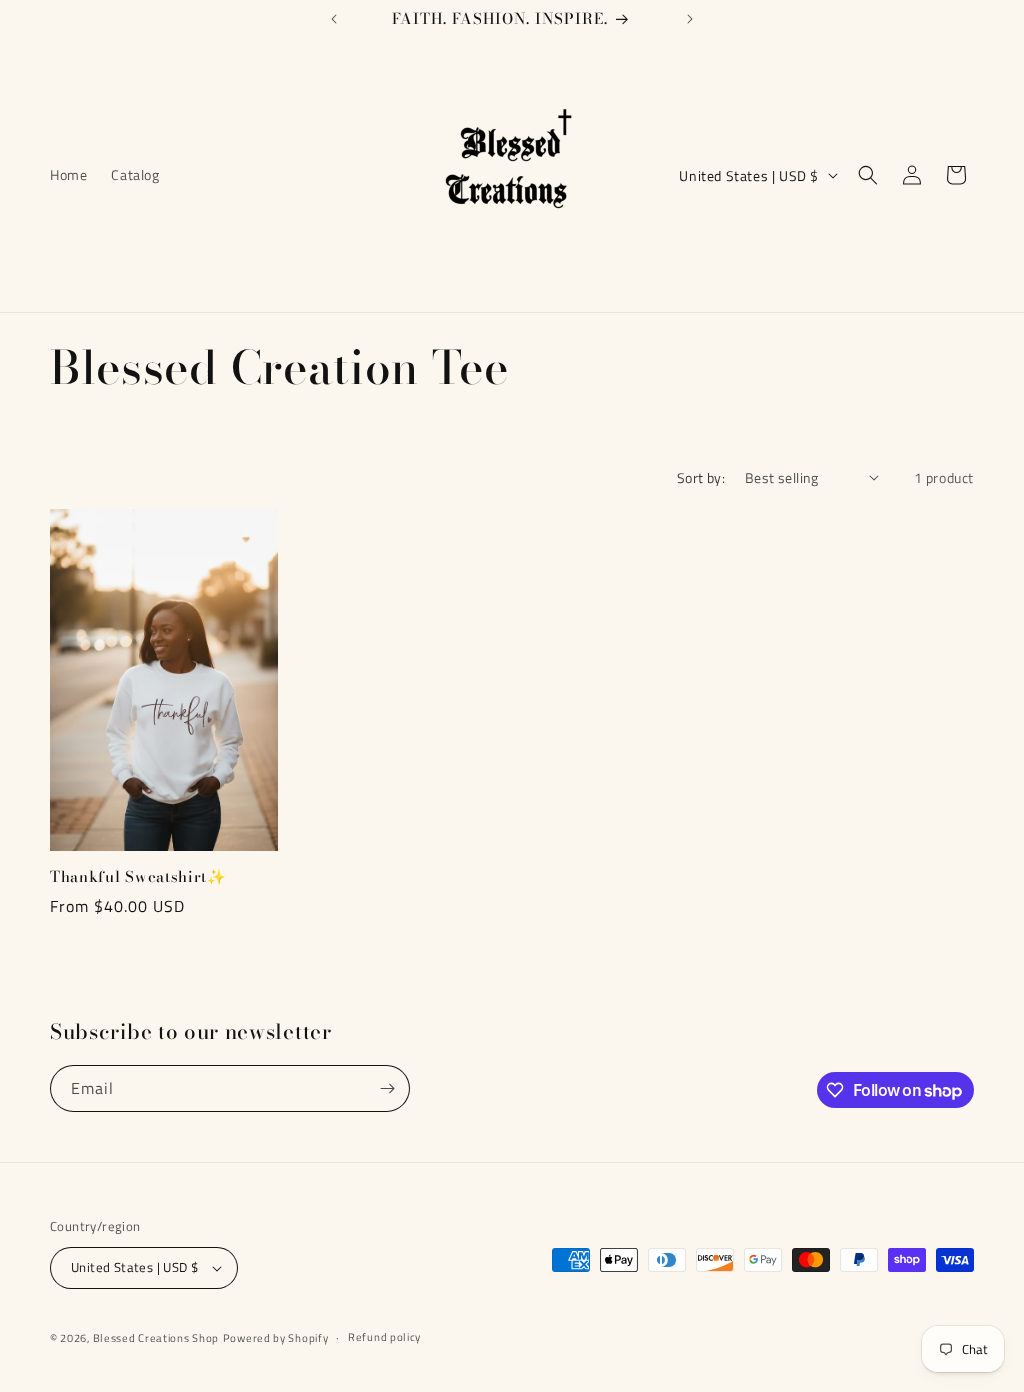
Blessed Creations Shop (156, 1338)
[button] (868, 175)
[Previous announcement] (334, 19)
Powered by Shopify (276, 1338)
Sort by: (701, 477)
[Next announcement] (690, 19)
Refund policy (384, 1337)
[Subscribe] (387, 1088)
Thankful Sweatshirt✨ (138, 877)
